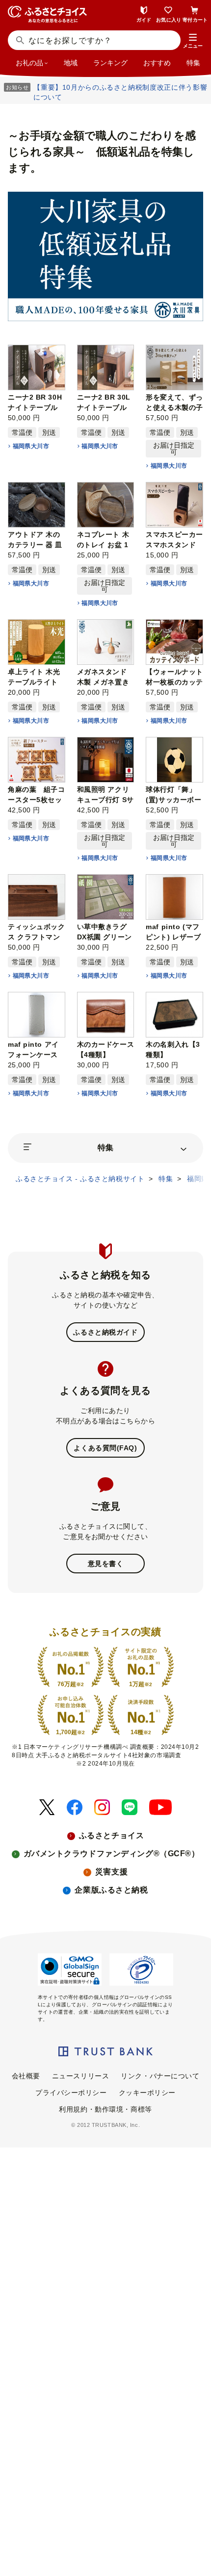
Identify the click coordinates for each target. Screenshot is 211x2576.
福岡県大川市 (31, 446)
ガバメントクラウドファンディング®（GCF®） (112, 1854)
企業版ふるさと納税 (111, 1890)
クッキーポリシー (147, 2093)
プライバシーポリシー (71, 2093)
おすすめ (157, 63)
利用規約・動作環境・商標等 (105, 2109)
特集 (193, 63)
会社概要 (26, 2076)
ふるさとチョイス (111, 1835)
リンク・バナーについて (160, 2076)
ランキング (110, 63)
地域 (71, 63)
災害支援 (111, 1872)
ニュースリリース (80, 2076)
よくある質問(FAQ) (105, 1448)
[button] (193, 41)
